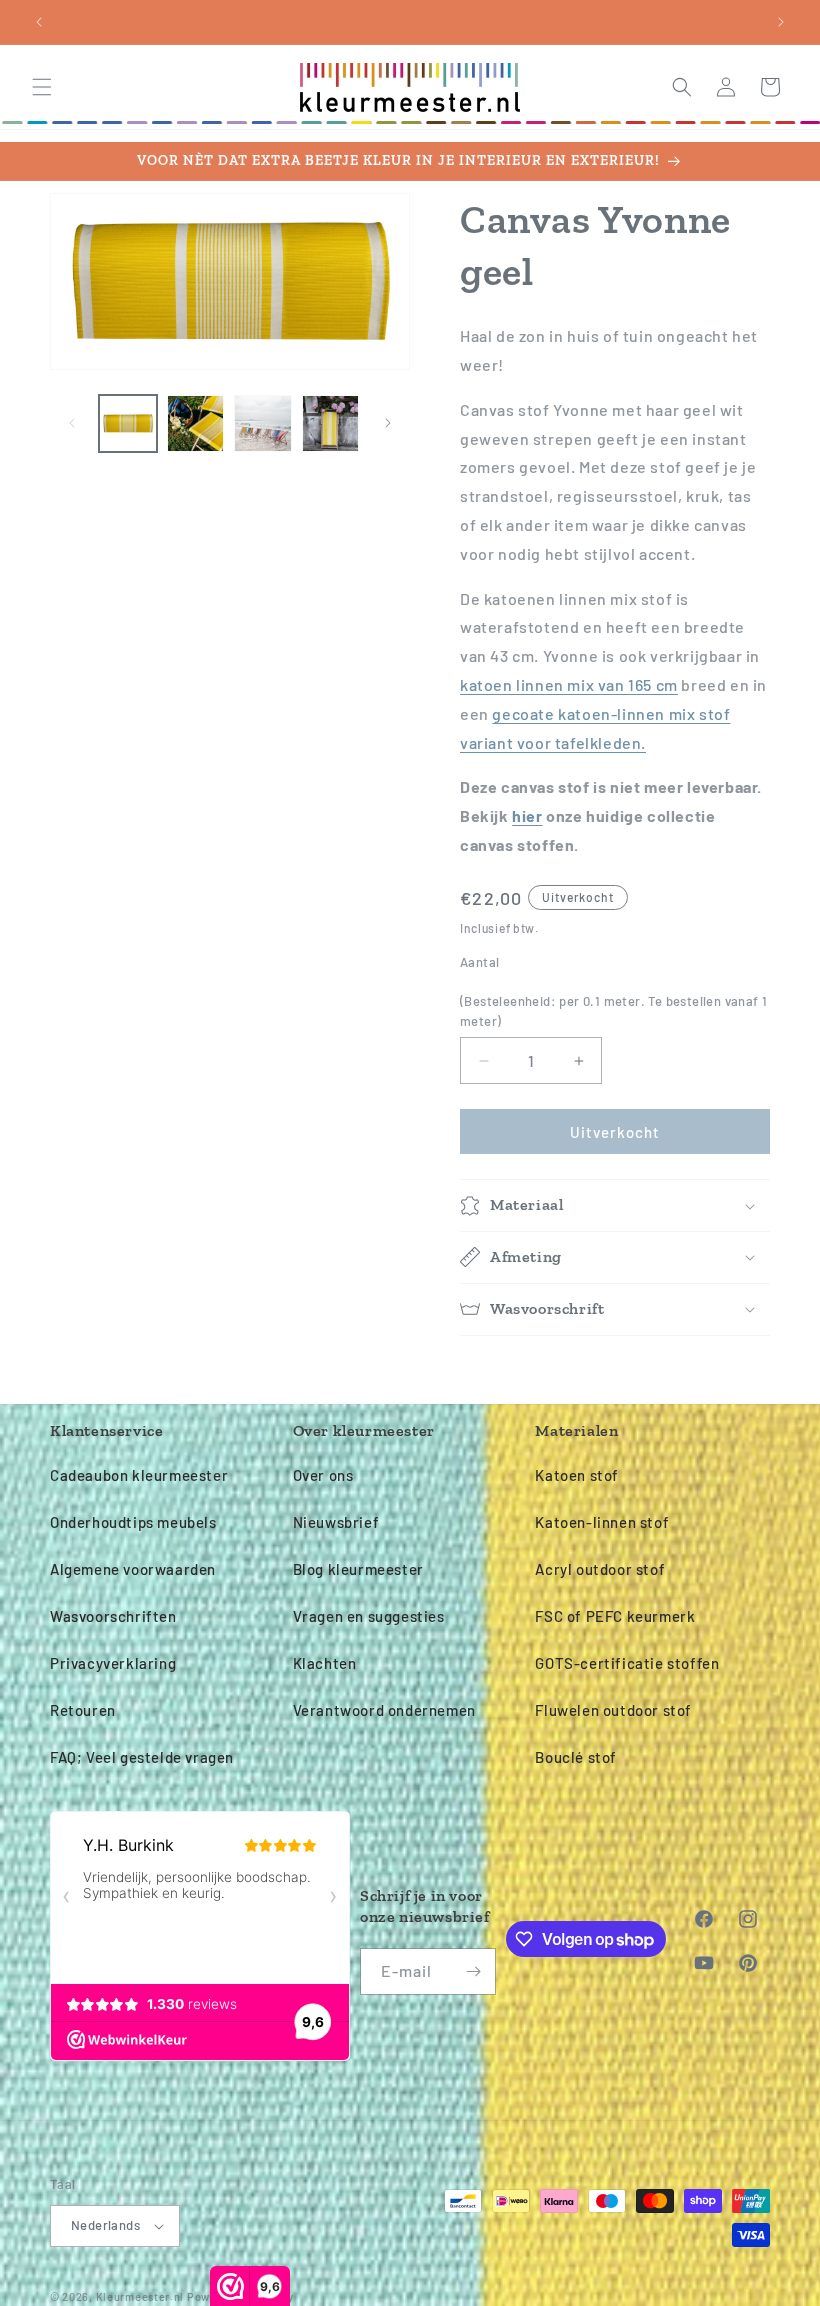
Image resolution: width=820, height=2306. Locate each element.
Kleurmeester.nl (140, 2296)
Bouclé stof (576, 1757)
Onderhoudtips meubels (133, 1522)
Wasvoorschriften (113, 1616)
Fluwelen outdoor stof (613, 1710)
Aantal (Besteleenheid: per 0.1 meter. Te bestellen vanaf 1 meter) (613, 991)
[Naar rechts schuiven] (388, 423)
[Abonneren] (473, 1971)
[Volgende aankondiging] (781, 22)
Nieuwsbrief (336, 1522)
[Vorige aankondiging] (39, 22)
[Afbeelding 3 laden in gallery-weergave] (263, 424)
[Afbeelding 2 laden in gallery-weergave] (196, 424)
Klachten (325, 1663)
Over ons (323, 1475)
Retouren (83, 1710)
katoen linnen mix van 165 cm (569, 684)
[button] (42, 87)
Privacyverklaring (113, 1663)
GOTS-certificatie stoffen (627, 1663)
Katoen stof (577, 1475)
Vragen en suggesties (369, 1616)
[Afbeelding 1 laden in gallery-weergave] (128, 424)
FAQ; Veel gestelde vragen (142, 1757)
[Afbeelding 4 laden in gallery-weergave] (331, 424)
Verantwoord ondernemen (384, 1710)
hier (527, 815)
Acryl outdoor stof (600, 1569)
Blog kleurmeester (358, 1569)
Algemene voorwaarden (133, 1569)
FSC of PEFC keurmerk (615, 1616)
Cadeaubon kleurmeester (139, 1475)
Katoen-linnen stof (602, 1522)
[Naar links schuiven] (72, 423)
